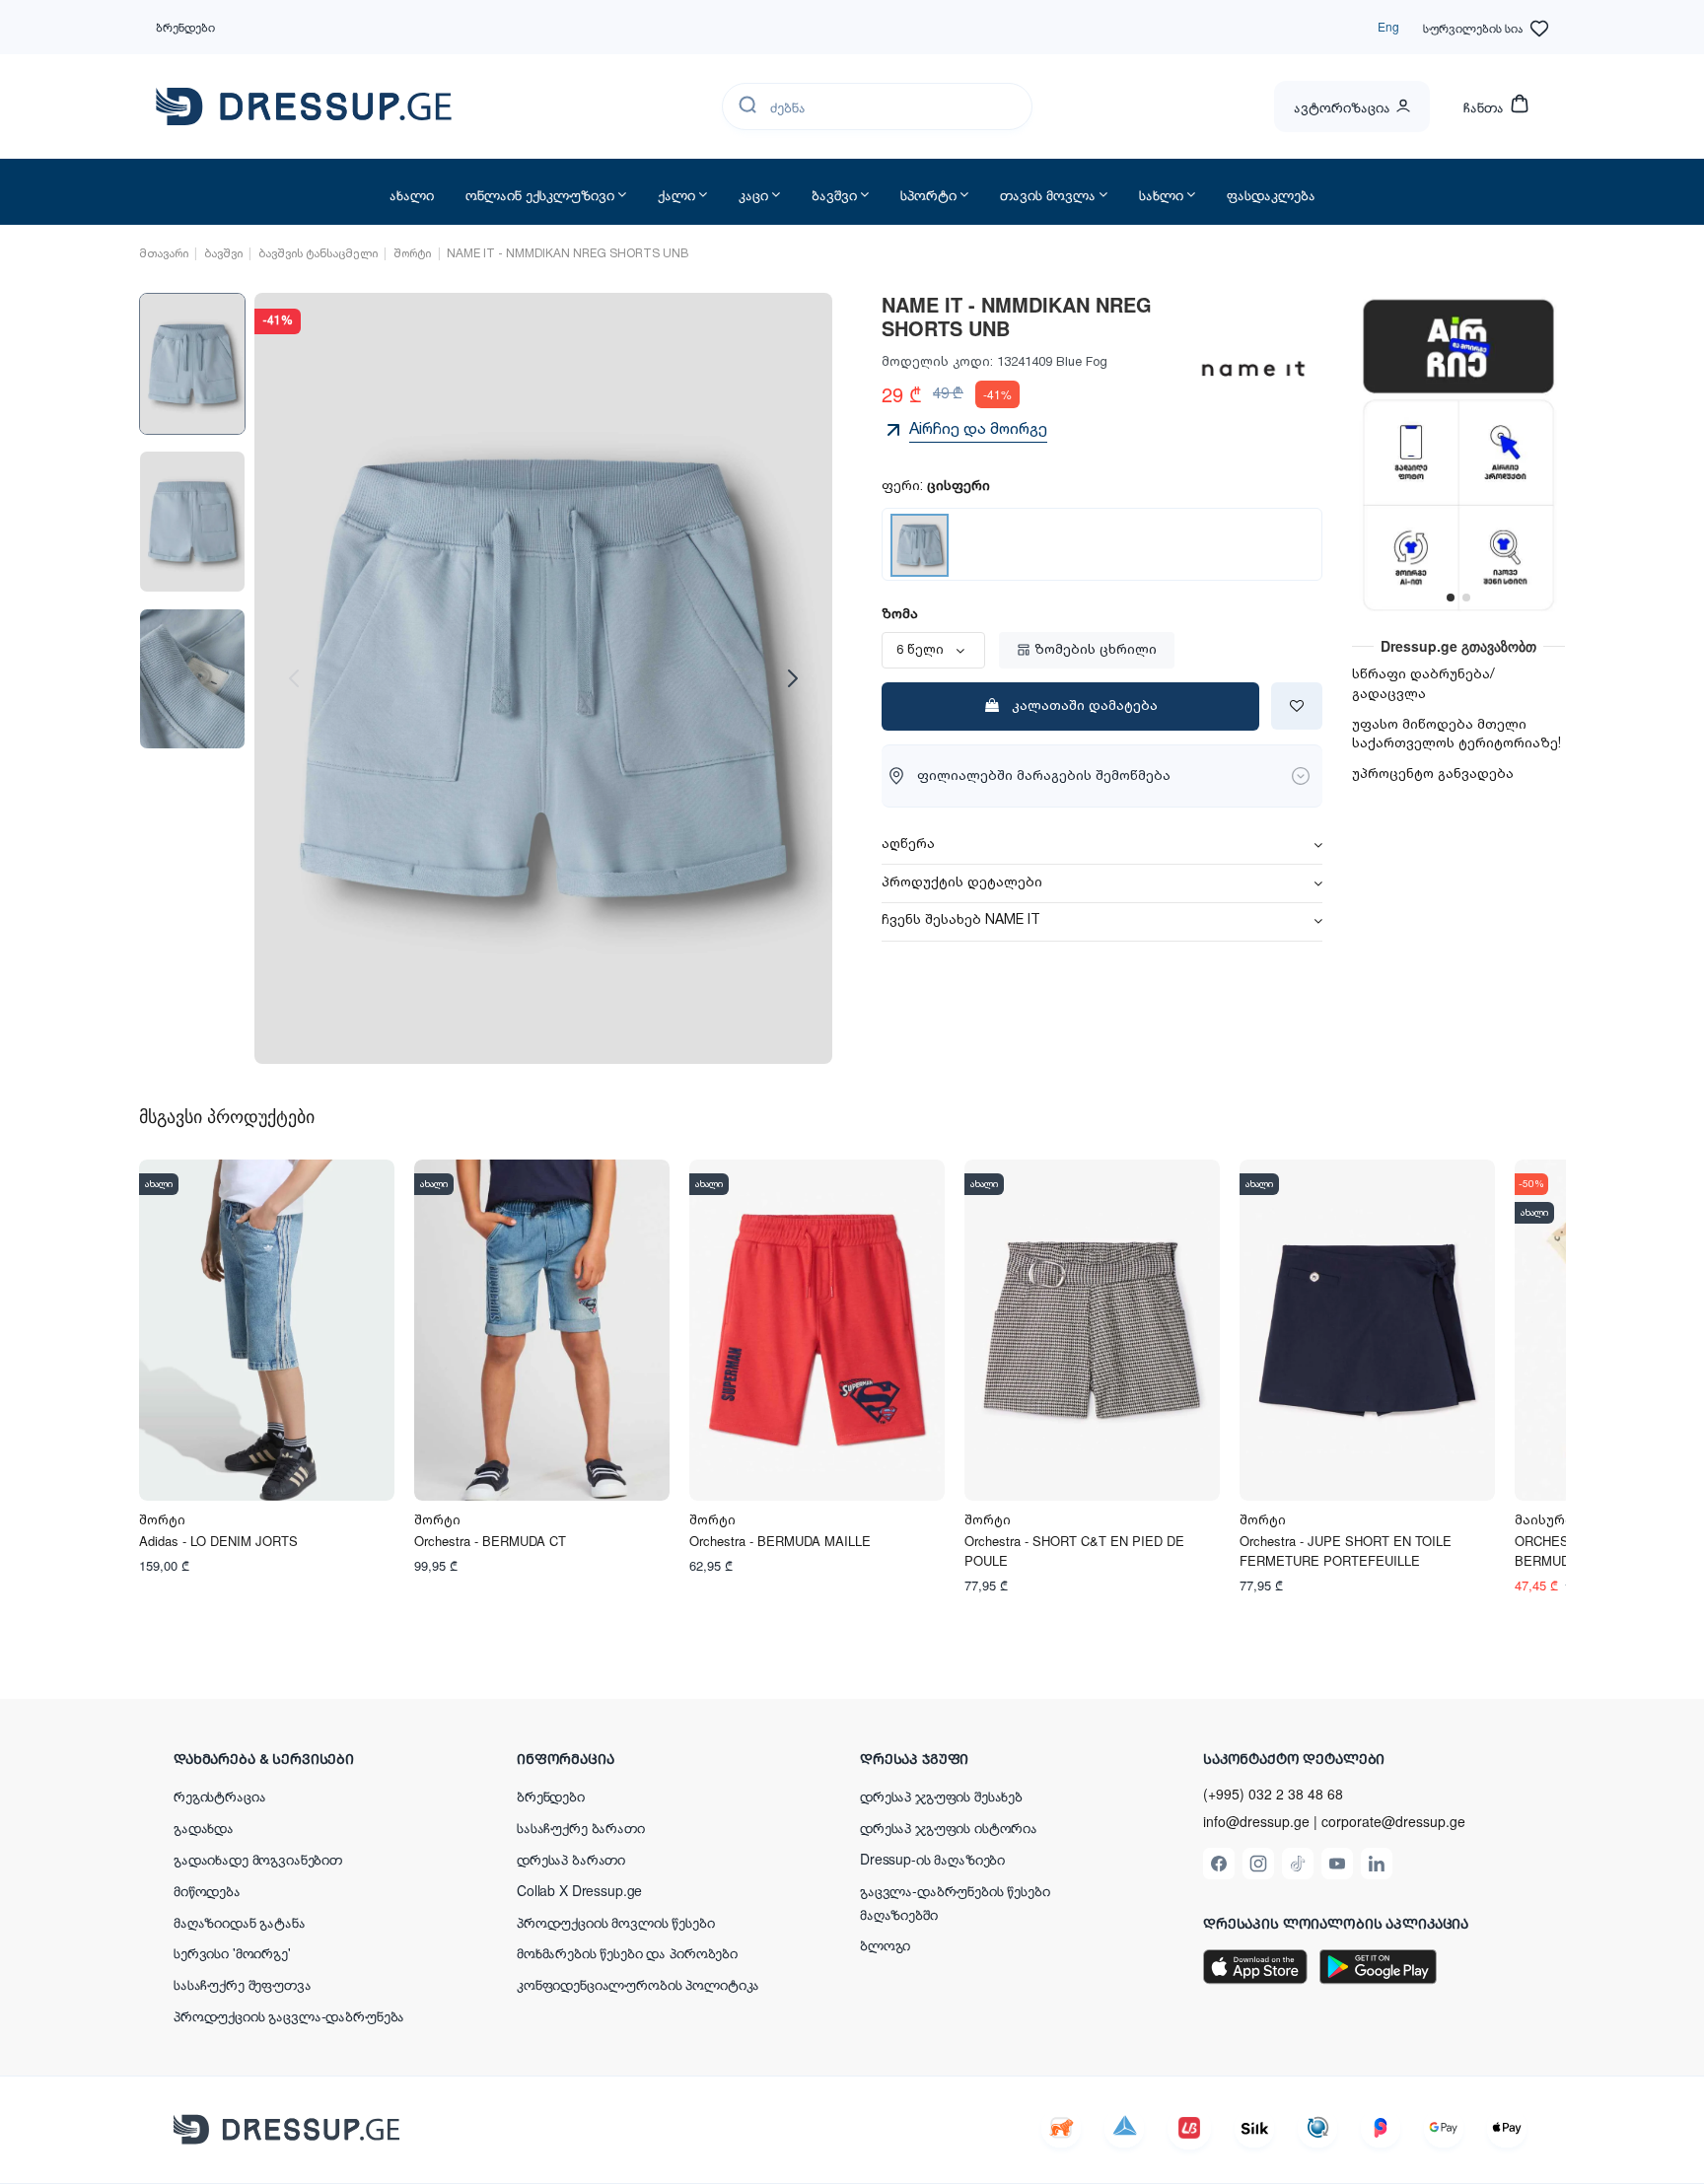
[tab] (1102, 845)
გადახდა (204, 1827)
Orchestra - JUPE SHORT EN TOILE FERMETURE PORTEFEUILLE (1346, 1550)
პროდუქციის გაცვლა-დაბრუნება (289, 2015)
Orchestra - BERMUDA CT (490, 1541)
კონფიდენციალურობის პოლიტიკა (638, 1984)
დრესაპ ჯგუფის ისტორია (949, 1827)
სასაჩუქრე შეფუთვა (243, 1984)
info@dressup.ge (1256, 1822)
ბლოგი (885, 1944)
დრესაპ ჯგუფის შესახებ (941, 1796)
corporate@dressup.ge (1393, 1822)
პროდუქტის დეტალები (962, 883)
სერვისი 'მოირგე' (232, 1952)
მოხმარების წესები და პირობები (627, 1952)
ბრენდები (185, 26)
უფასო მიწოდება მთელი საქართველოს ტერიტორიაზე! (1456, 735)
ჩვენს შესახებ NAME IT (960, 921)
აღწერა (908, 845)
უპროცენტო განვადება (1433, 774)
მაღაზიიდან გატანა (240, 1922)
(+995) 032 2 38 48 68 (1273, 1794)
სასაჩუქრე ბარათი (581, 1827)
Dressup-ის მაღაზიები (932, 1859)
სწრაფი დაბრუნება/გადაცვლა (1423, 684)
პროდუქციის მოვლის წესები (616, 1922)
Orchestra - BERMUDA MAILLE (780, 1541)
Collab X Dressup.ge (579, 1890)
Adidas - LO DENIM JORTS (218, 1541)
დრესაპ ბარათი (571, 1859)
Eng (1388, 26)
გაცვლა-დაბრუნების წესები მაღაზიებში (955, 1902)
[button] (302, 1758)
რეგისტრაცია (219, 1796)
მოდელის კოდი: (937, 362)
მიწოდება (207, 1890)
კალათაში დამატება (1085, 706)
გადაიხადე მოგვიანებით (258, 1859)
